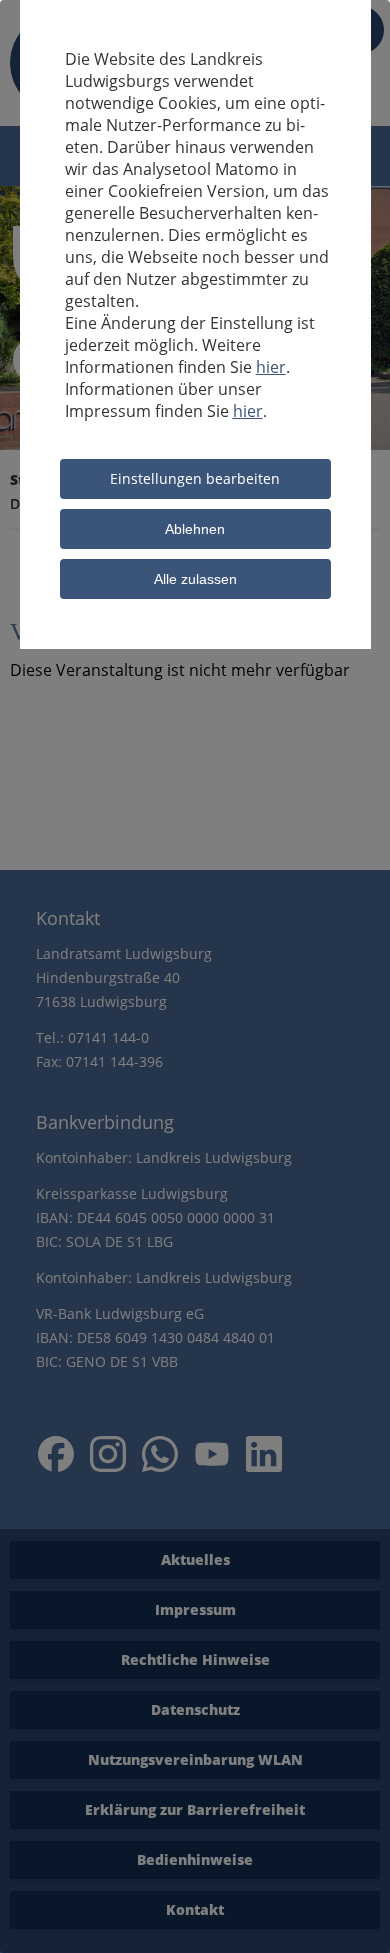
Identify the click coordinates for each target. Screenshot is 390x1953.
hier (271, 367)
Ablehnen (195, 529)
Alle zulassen (195, 579)
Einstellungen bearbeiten (195, 478)
